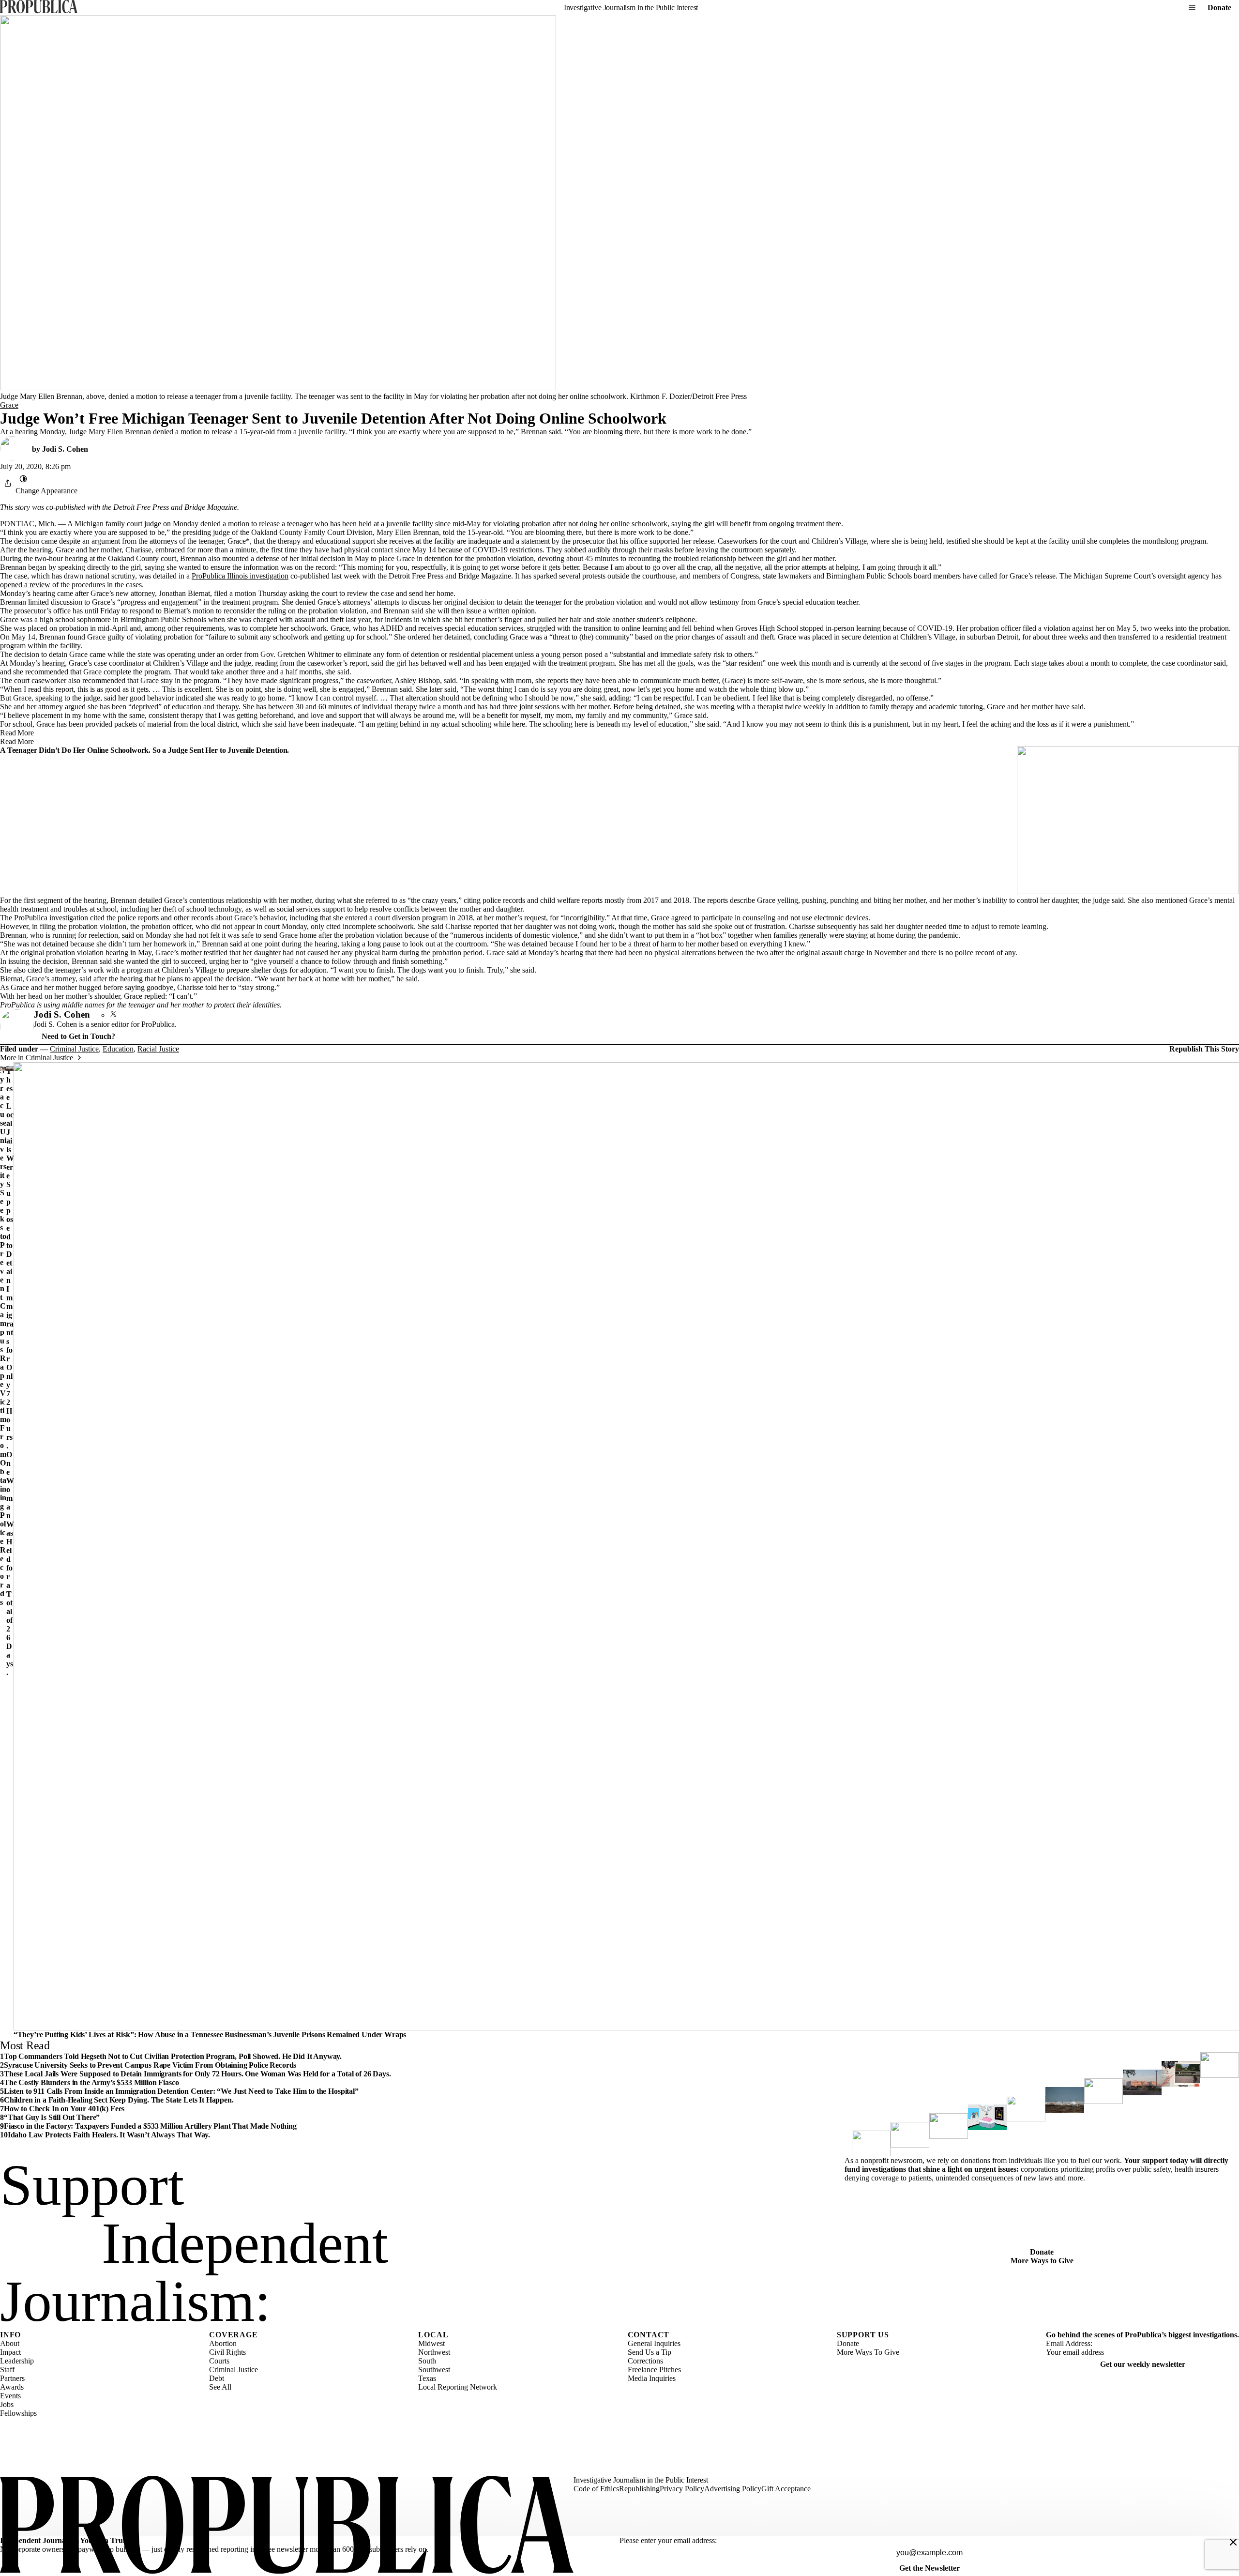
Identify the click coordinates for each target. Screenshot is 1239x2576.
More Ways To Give (868, 2352)
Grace (9, 405)
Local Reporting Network (458, 2387)
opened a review (25, 585)
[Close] (1233, 2542)
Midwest (431, 2343)
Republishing (639, 2489)
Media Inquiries (652, 2378)
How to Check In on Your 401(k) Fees (64, 2109)
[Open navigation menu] (1192, 8)
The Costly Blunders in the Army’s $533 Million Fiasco (91, 2082)
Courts (219, 2361)
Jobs (7, 2404)
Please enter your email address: (668, 2540)
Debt (217, 2378)
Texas (427, 2378)
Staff (7, 2370)
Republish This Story (1204, 1049)
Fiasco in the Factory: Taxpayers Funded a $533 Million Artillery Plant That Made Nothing (150, 2126)
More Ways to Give (1042, 2261)
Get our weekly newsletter (1143, 2364)
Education (118, 1049)
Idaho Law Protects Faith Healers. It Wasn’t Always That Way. (109, 2135)
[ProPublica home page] (287, 2526)
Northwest (434, 2352)
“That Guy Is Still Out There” (52, 2117)
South (427, 2361)
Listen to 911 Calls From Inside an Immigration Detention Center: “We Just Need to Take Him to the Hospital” (181, 2091)
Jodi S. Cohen (65, 449)
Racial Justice (158, 1049)
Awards (12, 2387)
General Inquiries (654, 2343)
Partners (12, 2378)
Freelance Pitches (654, 2370)
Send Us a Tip (650, 2352)
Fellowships (18, 2413)
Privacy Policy (682, 2489)
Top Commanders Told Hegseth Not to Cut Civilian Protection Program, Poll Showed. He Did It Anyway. (173, 2056)
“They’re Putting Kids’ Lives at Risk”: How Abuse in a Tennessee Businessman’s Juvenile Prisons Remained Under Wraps (210, 2035)
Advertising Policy (733, 2489)
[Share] (8, 483)
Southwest (434, 2370)
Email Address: (1069, 2343)
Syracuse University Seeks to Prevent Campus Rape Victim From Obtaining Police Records (3, 1336)
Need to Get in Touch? (78, 1036)
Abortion (223, 2343)
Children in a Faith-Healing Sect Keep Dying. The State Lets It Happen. (119, 2100)
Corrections (645, 2361)
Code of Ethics (596, 2489)
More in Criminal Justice (37, 1058)
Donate (1219, 8)
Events (10, 2396)
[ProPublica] (39, 8)
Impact (10, 2352)
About (10, 2343)
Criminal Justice (74, 1049)
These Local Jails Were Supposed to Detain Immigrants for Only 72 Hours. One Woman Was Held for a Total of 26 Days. (10, 1372)
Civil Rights (227, 2352)
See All (220, 2387)
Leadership (17, 2361)
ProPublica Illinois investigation (240, 576)
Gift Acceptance (786, 2489)
